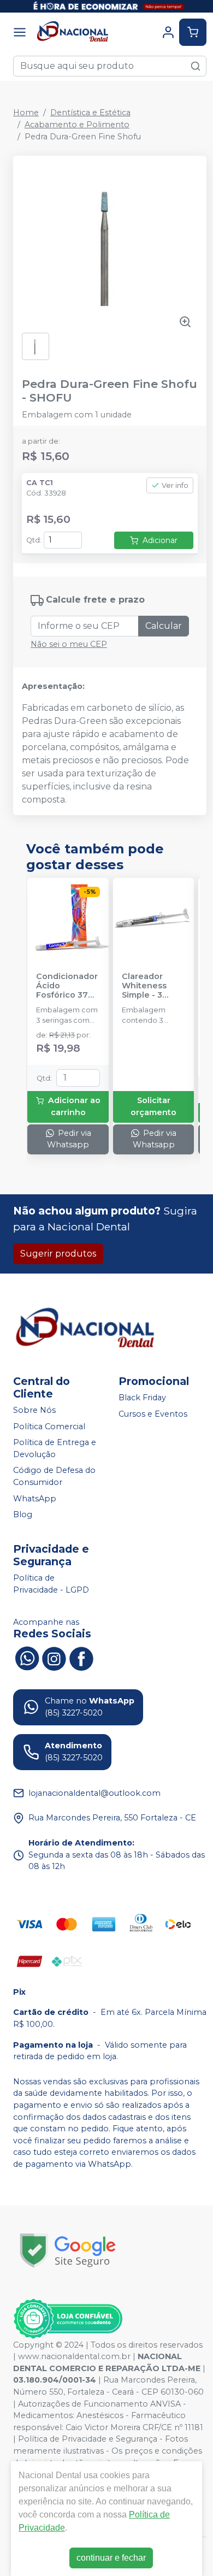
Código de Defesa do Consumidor (54, 1477)
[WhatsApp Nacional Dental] (27, 1657)
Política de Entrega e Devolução (55, 1448)
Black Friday (142, 1398)
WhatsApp (35, 1499)
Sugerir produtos (58, 1254)
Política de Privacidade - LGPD (51, 1584)
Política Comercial (49, 1426)
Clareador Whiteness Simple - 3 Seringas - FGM (153, 986)
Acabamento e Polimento (77, 125)
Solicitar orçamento (153, 1106)
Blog (23, 1514)
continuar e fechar (111, 2558)
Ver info (175, 485)
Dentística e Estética (90, 113)
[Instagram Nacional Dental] (54, 1657)
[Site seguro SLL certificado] (68, 2251)
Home (26, 113)
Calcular (164, 626)
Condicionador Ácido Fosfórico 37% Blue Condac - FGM (67, 986)
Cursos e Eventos (153, 1414)
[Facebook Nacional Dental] (81, 1657)
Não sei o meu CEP (69, 644)
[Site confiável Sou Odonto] (68, 2319)
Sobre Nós (34, 1410)
